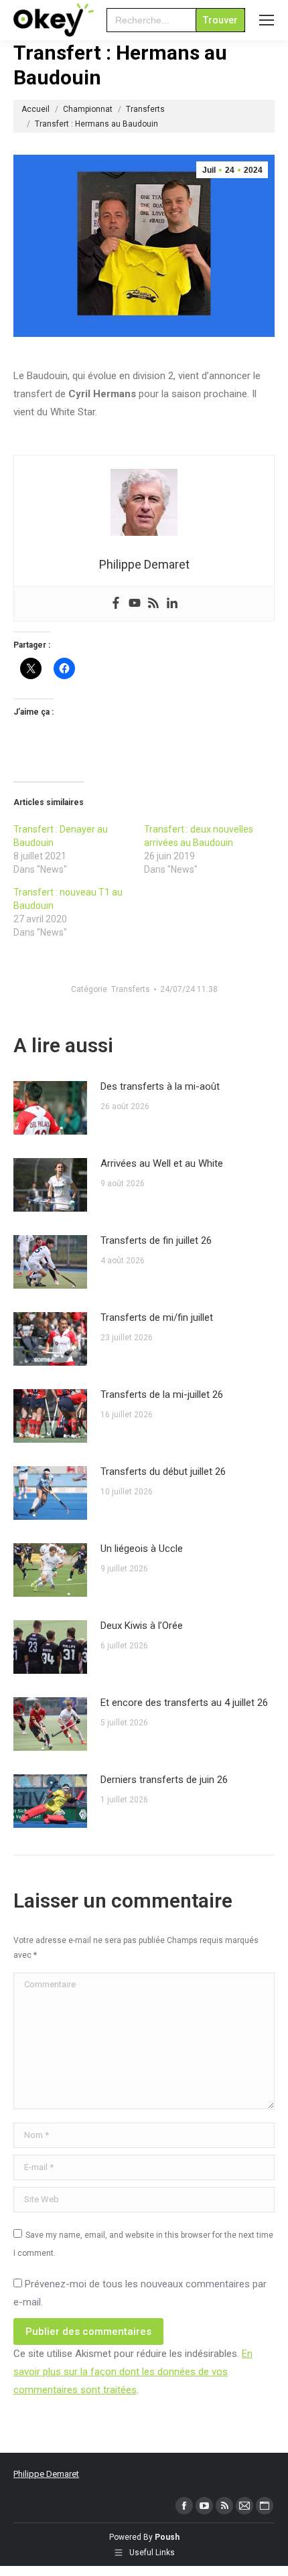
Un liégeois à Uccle (142, 1549)
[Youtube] (135, 604)
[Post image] (50, 1108)
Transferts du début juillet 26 (163, 1472)
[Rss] (153, 604)
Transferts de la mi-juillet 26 (162, 1394)
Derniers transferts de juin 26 (164, 1780)
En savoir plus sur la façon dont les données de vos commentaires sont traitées (133, 2372)
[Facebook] (116, 604)
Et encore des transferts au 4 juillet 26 (184, 1703)
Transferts (131, 989)
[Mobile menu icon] (267, 20)
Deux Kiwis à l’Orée (142, 1626)
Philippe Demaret (46, 2474)
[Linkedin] (172, 604)
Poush (167, 2537)
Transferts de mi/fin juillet (157, 1317)
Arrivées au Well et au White (162, 1163)
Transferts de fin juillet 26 (156, 1240)
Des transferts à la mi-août (160, 1086)
